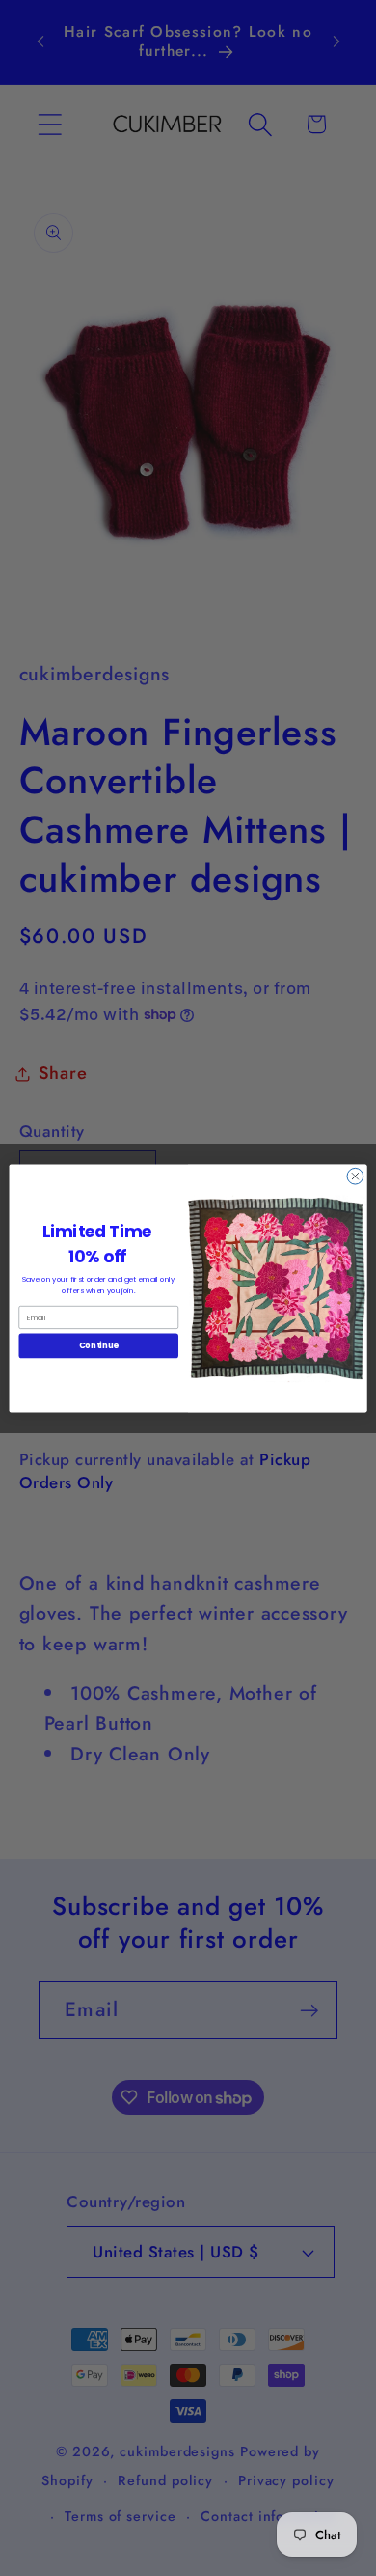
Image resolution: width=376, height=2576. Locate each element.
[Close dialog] (355, 1176)
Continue (99, 1345)
